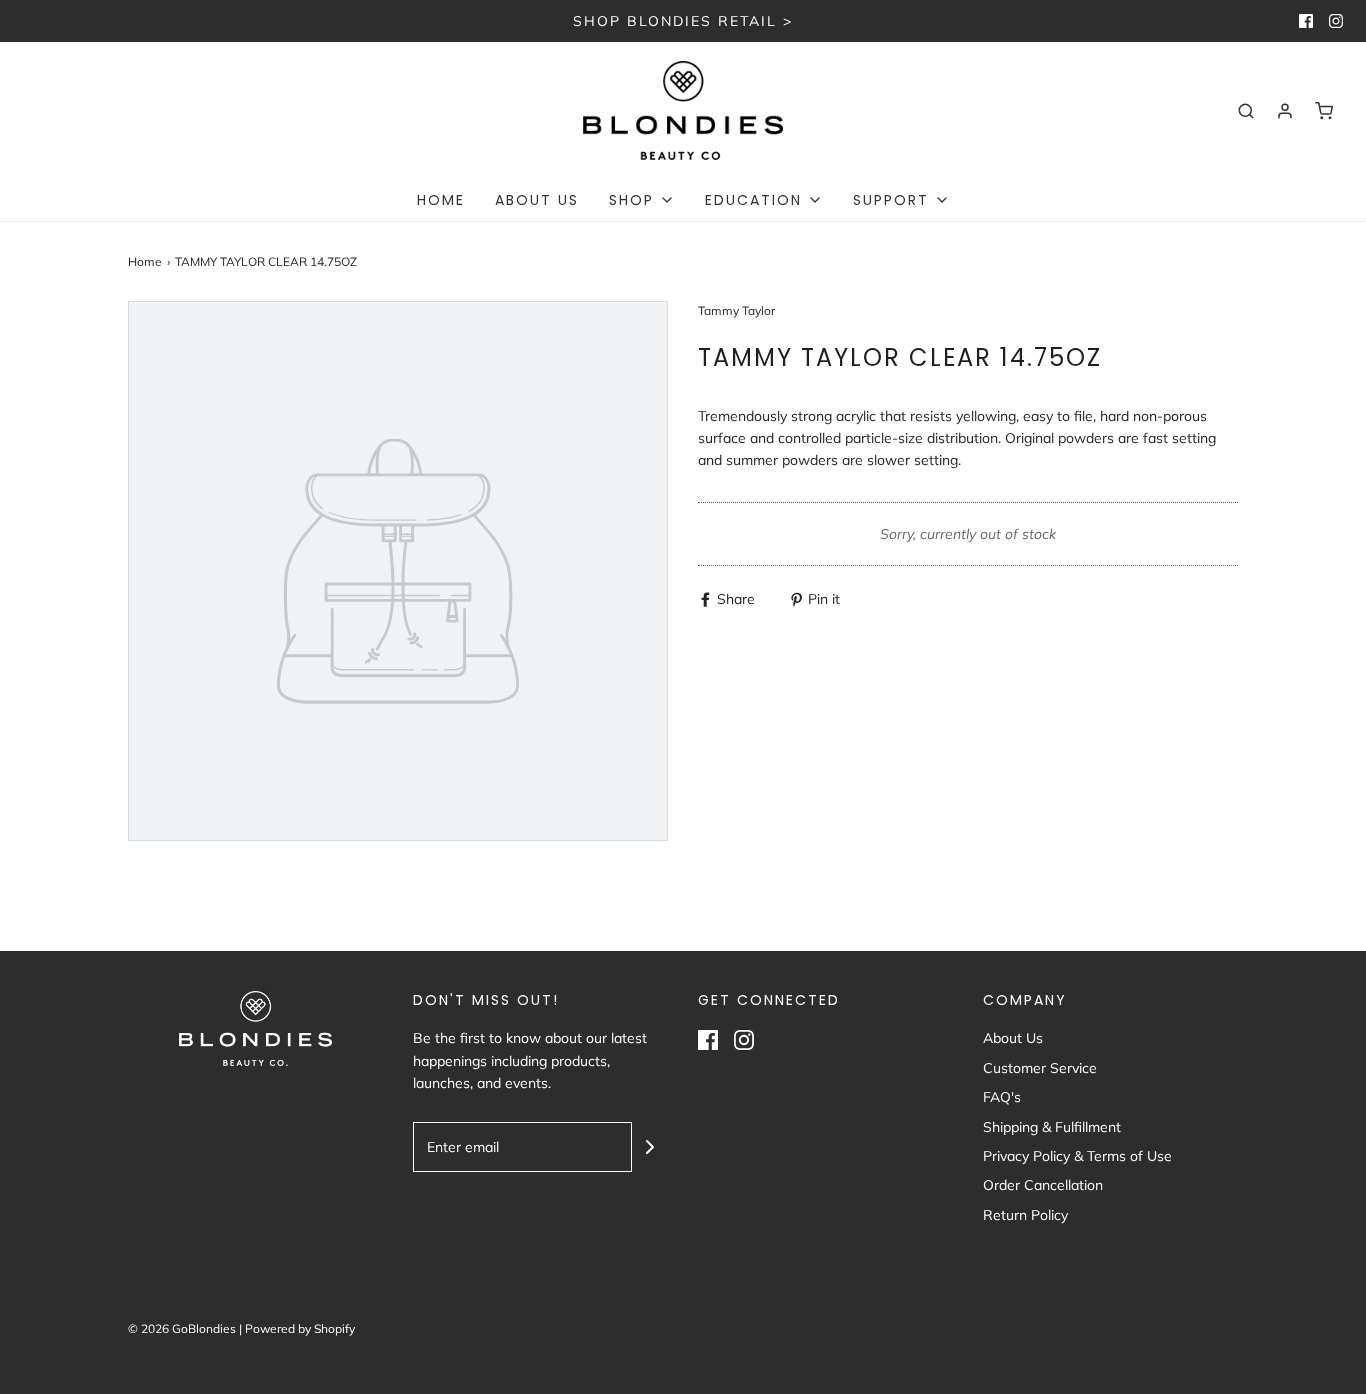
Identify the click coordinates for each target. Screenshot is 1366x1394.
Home (441, 200)
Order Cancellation (1043, 1185)
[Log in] (1285, 111)
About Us (537, 200)
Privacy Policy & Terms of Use (1077, 1156)
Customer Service (1040, 1068)
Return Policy (1025, 1215)
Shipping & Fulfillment (1052, 1127)
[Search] (1246, 111)
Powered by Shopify (300, 1328)
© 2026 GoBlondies (182, 1328)
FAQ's (1002, 1097)
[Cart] (1324, 111)
